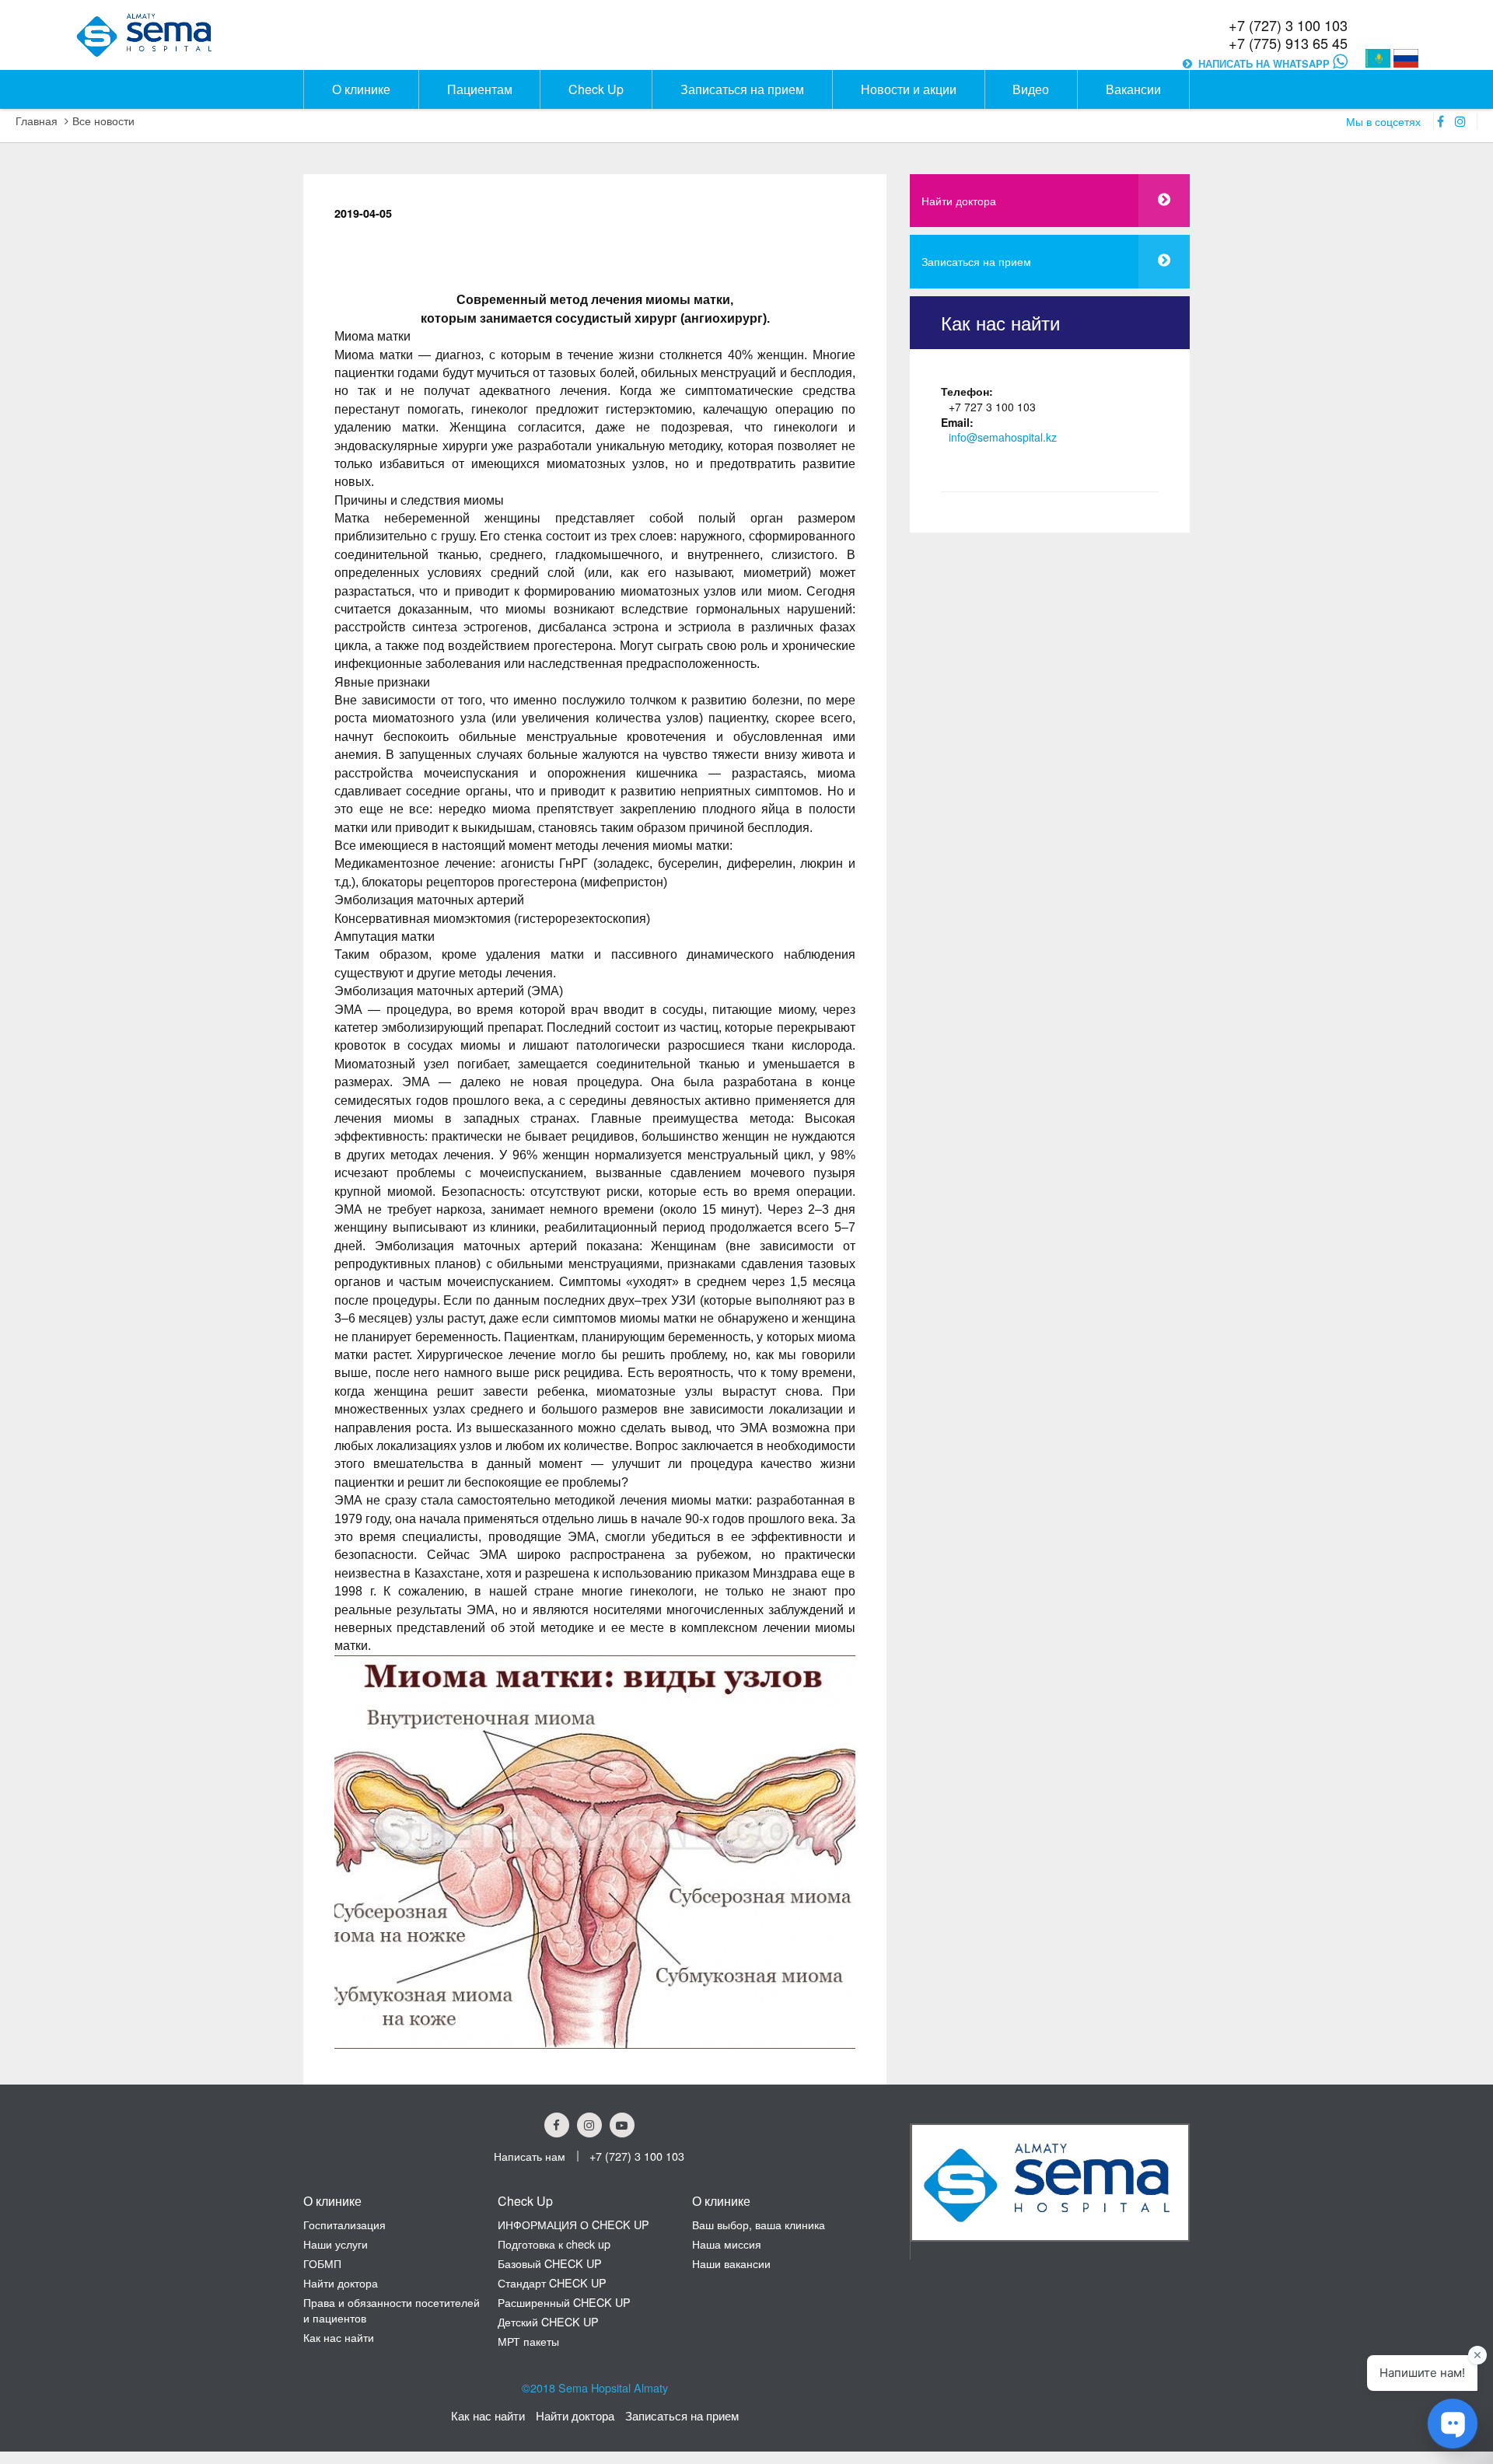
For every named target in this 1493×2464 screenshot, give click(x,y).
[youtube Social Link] (622, 2125)
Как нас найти (339, 2337)
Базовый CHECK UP (550, 2263)
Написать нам (530, 2156)
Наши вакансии (731, 2263)
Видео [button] (1031, 89)
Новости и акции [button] (909, 89)
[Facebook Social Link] (557, 2125)
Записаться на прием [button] (742, 89)
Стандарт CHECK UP (552, 2282)
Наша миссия (727, 2244)
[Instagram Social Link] (589, 2125)
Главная (37, 121)
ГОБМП (322, 2263)
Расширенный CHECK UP (564, 2302)
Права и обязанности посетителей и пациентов (392, 2310)
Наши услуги (336, 2244)
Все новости (103, 121)
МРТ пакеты (528, 2341)
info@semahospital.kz (1003, 437)
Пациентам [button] (480, 89)
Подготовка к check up (554, 2244)
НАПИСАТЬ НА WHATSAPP (1266, 64)
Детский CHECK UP (548, 2321)
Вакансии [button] (1133, 89)
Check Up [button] (596, 89)
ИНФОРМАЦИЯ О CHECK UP (573, 2224)
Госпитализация (344, 2224)
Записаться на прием (976, 261)
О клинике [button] (361, 89)
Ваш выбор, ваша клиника (759, 2224)
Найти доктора (959, 200)
